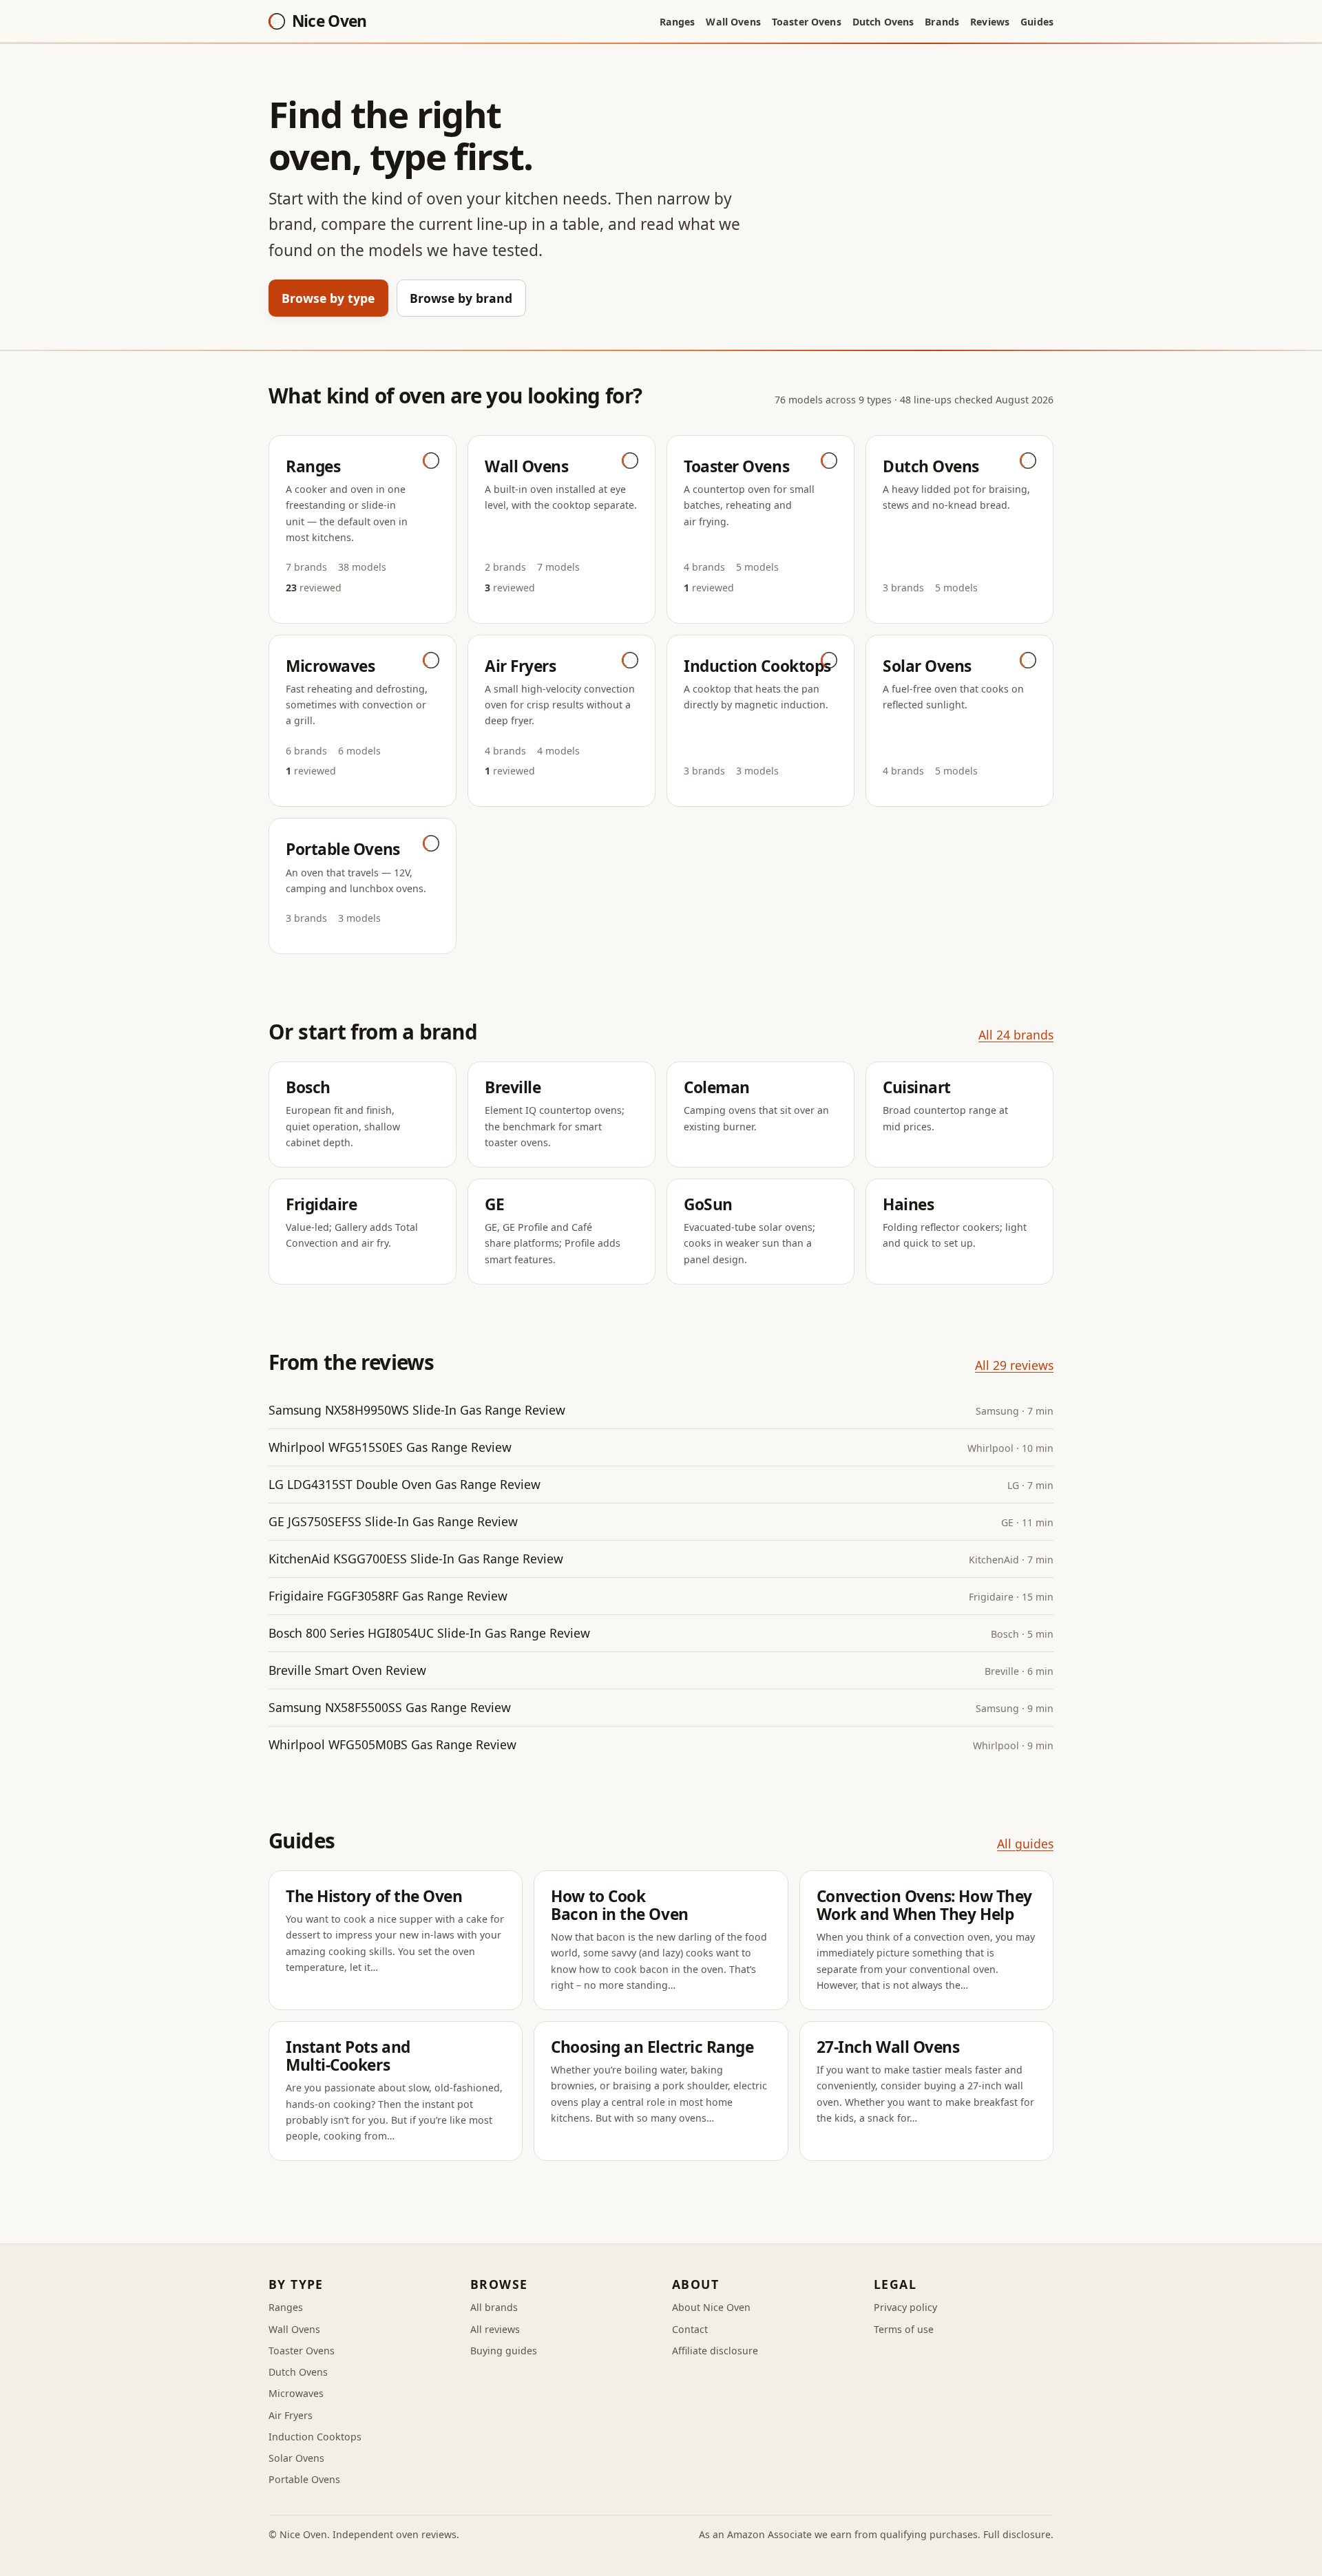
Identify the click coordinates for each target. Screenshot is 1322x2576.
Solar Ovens (296, 2458)
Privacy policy (905, 2307)
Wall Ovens (733, 22)
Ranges (678, 22)
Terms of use (904, 2329)
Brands (942, 22)
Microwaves (296, 2393)
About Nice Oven (711, 2307)
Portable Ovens (304, 2479)
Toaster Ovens (807, 22)
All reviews (495, 2329)
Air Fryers (291, 2415)
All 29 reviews (1014, 1365)
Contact (690, 2329)
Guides (1037, 22)
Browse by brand (461, 298)
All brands (494, 2307)
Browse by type (328, 298)
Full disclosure (1017, 2534)
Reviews (990, 22)
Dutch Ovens (883, 22)
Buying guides (504, 2351)
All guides (1025, 1844)
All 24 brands (1016, 1035)
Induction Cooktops (315, 2437)
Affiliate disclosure (715, 2351)
